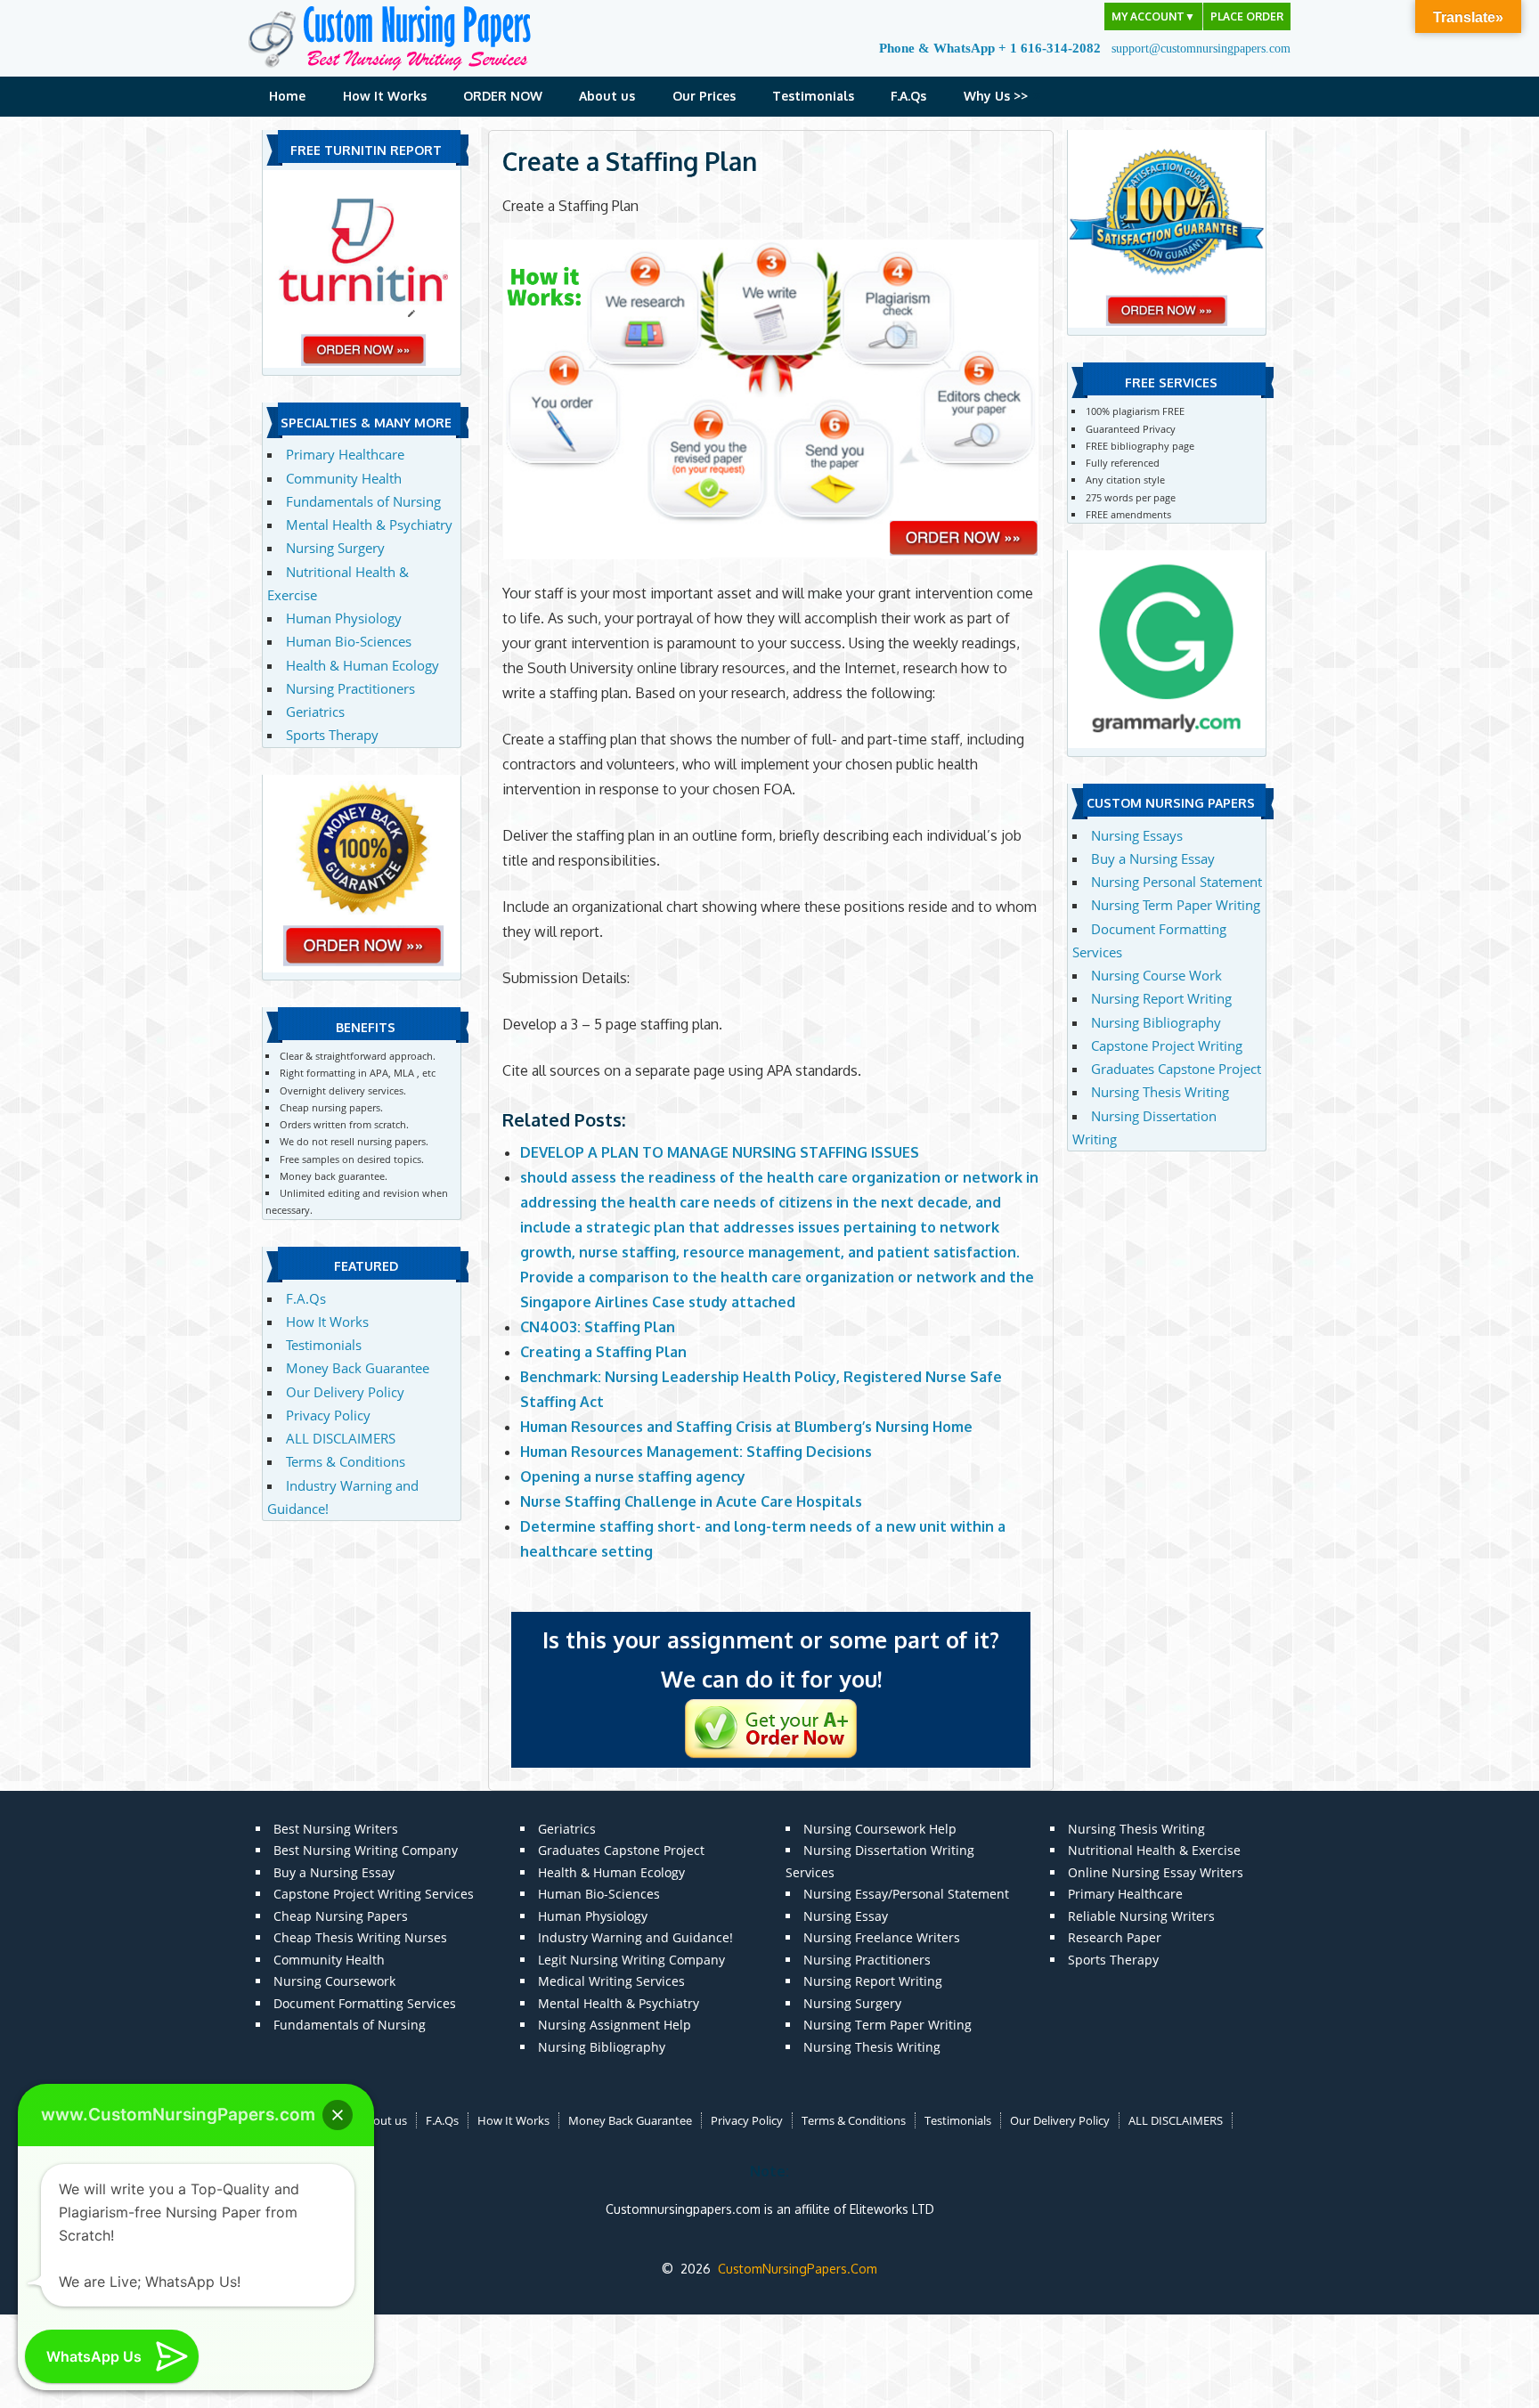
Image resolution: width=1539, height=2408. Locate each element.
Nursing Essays (1137, 835)
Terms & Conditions (346, 1461)
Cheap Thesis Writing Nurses (360, 1937)
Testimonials (813, 96)
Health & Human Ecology (362, 665)
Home (287, 96)
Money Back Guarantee (358, 1368)
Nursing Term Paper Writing (1176, 905)
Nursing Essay (846, 1916)
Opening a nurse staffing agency (633, 1477)
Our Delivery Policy (345, 1392)
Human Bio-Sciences (349, 641)
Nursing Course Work (1156, 975)
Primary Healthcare (345, 454)
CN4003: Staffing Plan (598, 1327)
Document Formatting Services (365, 2003)
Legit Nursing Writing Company (631, 1960)
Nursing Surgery (335, 548)
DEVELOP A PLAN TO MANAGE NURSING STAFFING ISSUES (720, 1152)
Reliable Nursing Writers (1141, 1916)
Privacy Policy (328, 1415)
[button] (338, 2115)
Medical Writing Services (611, 1981)
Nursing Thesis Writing (1160, 1092)
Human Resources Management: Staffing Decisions (696, 1452)
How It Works (385, 96)
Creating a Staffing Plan (603, 1352)
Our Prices (704, 96)
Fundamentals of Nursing (363, 501)
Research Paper (1115, 1937)
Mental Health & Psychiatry (369, 525)
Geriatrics (315, 712)
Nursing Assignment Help (615, 2025)
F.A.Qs (908, 96)
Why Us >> (996, 96)
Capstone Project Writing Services (374, 1894)
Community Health (344, 478)
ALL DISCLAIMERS (341, 1438)
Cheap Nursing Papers (341, 1916)
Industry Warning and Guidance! (635, 1937)
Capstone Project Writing (1167, 1045)
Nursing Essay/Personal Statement (906, 1894)
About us (607, 96)
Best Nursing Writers (336, 1829)
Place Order (1247, 16)
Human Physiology (344, 618)
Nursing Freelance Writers (882, 1937)
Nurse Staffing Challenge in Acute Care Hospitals (691, 1501)
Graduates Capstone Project (1176, 1069)
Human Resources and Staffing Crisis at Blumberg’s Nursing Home (746, 1427)
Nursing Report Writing (1161, 998)
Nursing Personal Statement (1177, 882)
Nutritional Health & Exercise (1154, 1850)
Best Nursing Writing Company (366, 1850)
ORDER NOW (503, 96)
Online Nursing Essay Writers (1156, 1872)
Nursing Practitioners (350, 688)
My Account (1153, 16)
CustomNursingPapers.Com (798, 2269)
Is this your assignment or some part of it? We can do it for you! (771, 1659)
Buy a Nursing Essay (1153, 858)
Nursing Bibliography (1156, 1022)
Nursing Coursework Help (880, 1829)
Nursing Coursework (334, 1981)
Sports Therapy (332, 735)
